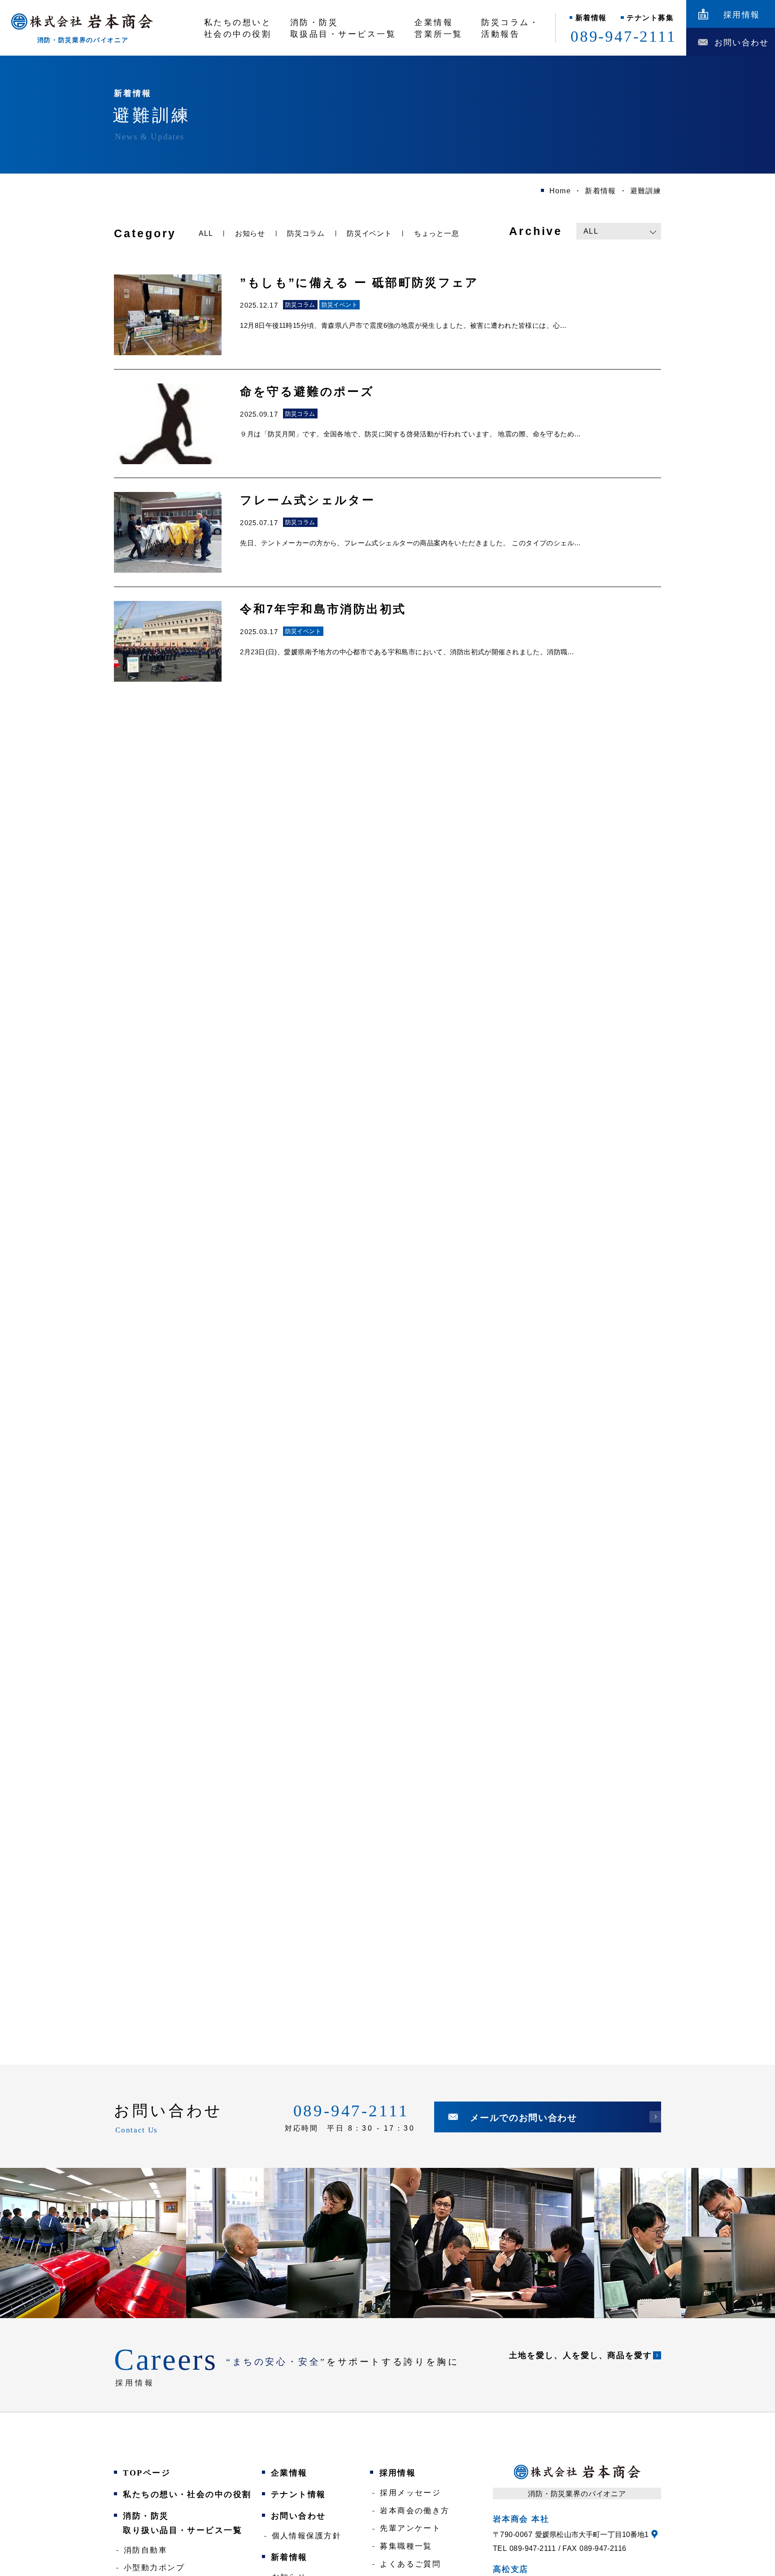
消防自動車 (146, 2550)
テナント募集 (650, 18)
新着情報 (591, 18)
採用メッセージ (410, 2493)
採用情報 (398, 2473)
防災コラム (306, 233)
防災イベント (369, 233)
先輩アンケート (410, 2528)
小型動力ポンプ (154, 2568)
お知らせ (250, 233)
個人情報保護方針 (307, 2536)
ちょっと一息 (437, 233)
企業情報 (289, 2473)
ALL (206, 233)
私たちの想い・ (187, 2494)
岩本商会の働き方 (415, 2511)
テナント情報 (298, 2494)
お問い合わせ (298, 2516)
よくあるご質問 (410, 2564)
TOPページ (147, 2473)
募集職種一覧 (406, 2546)
